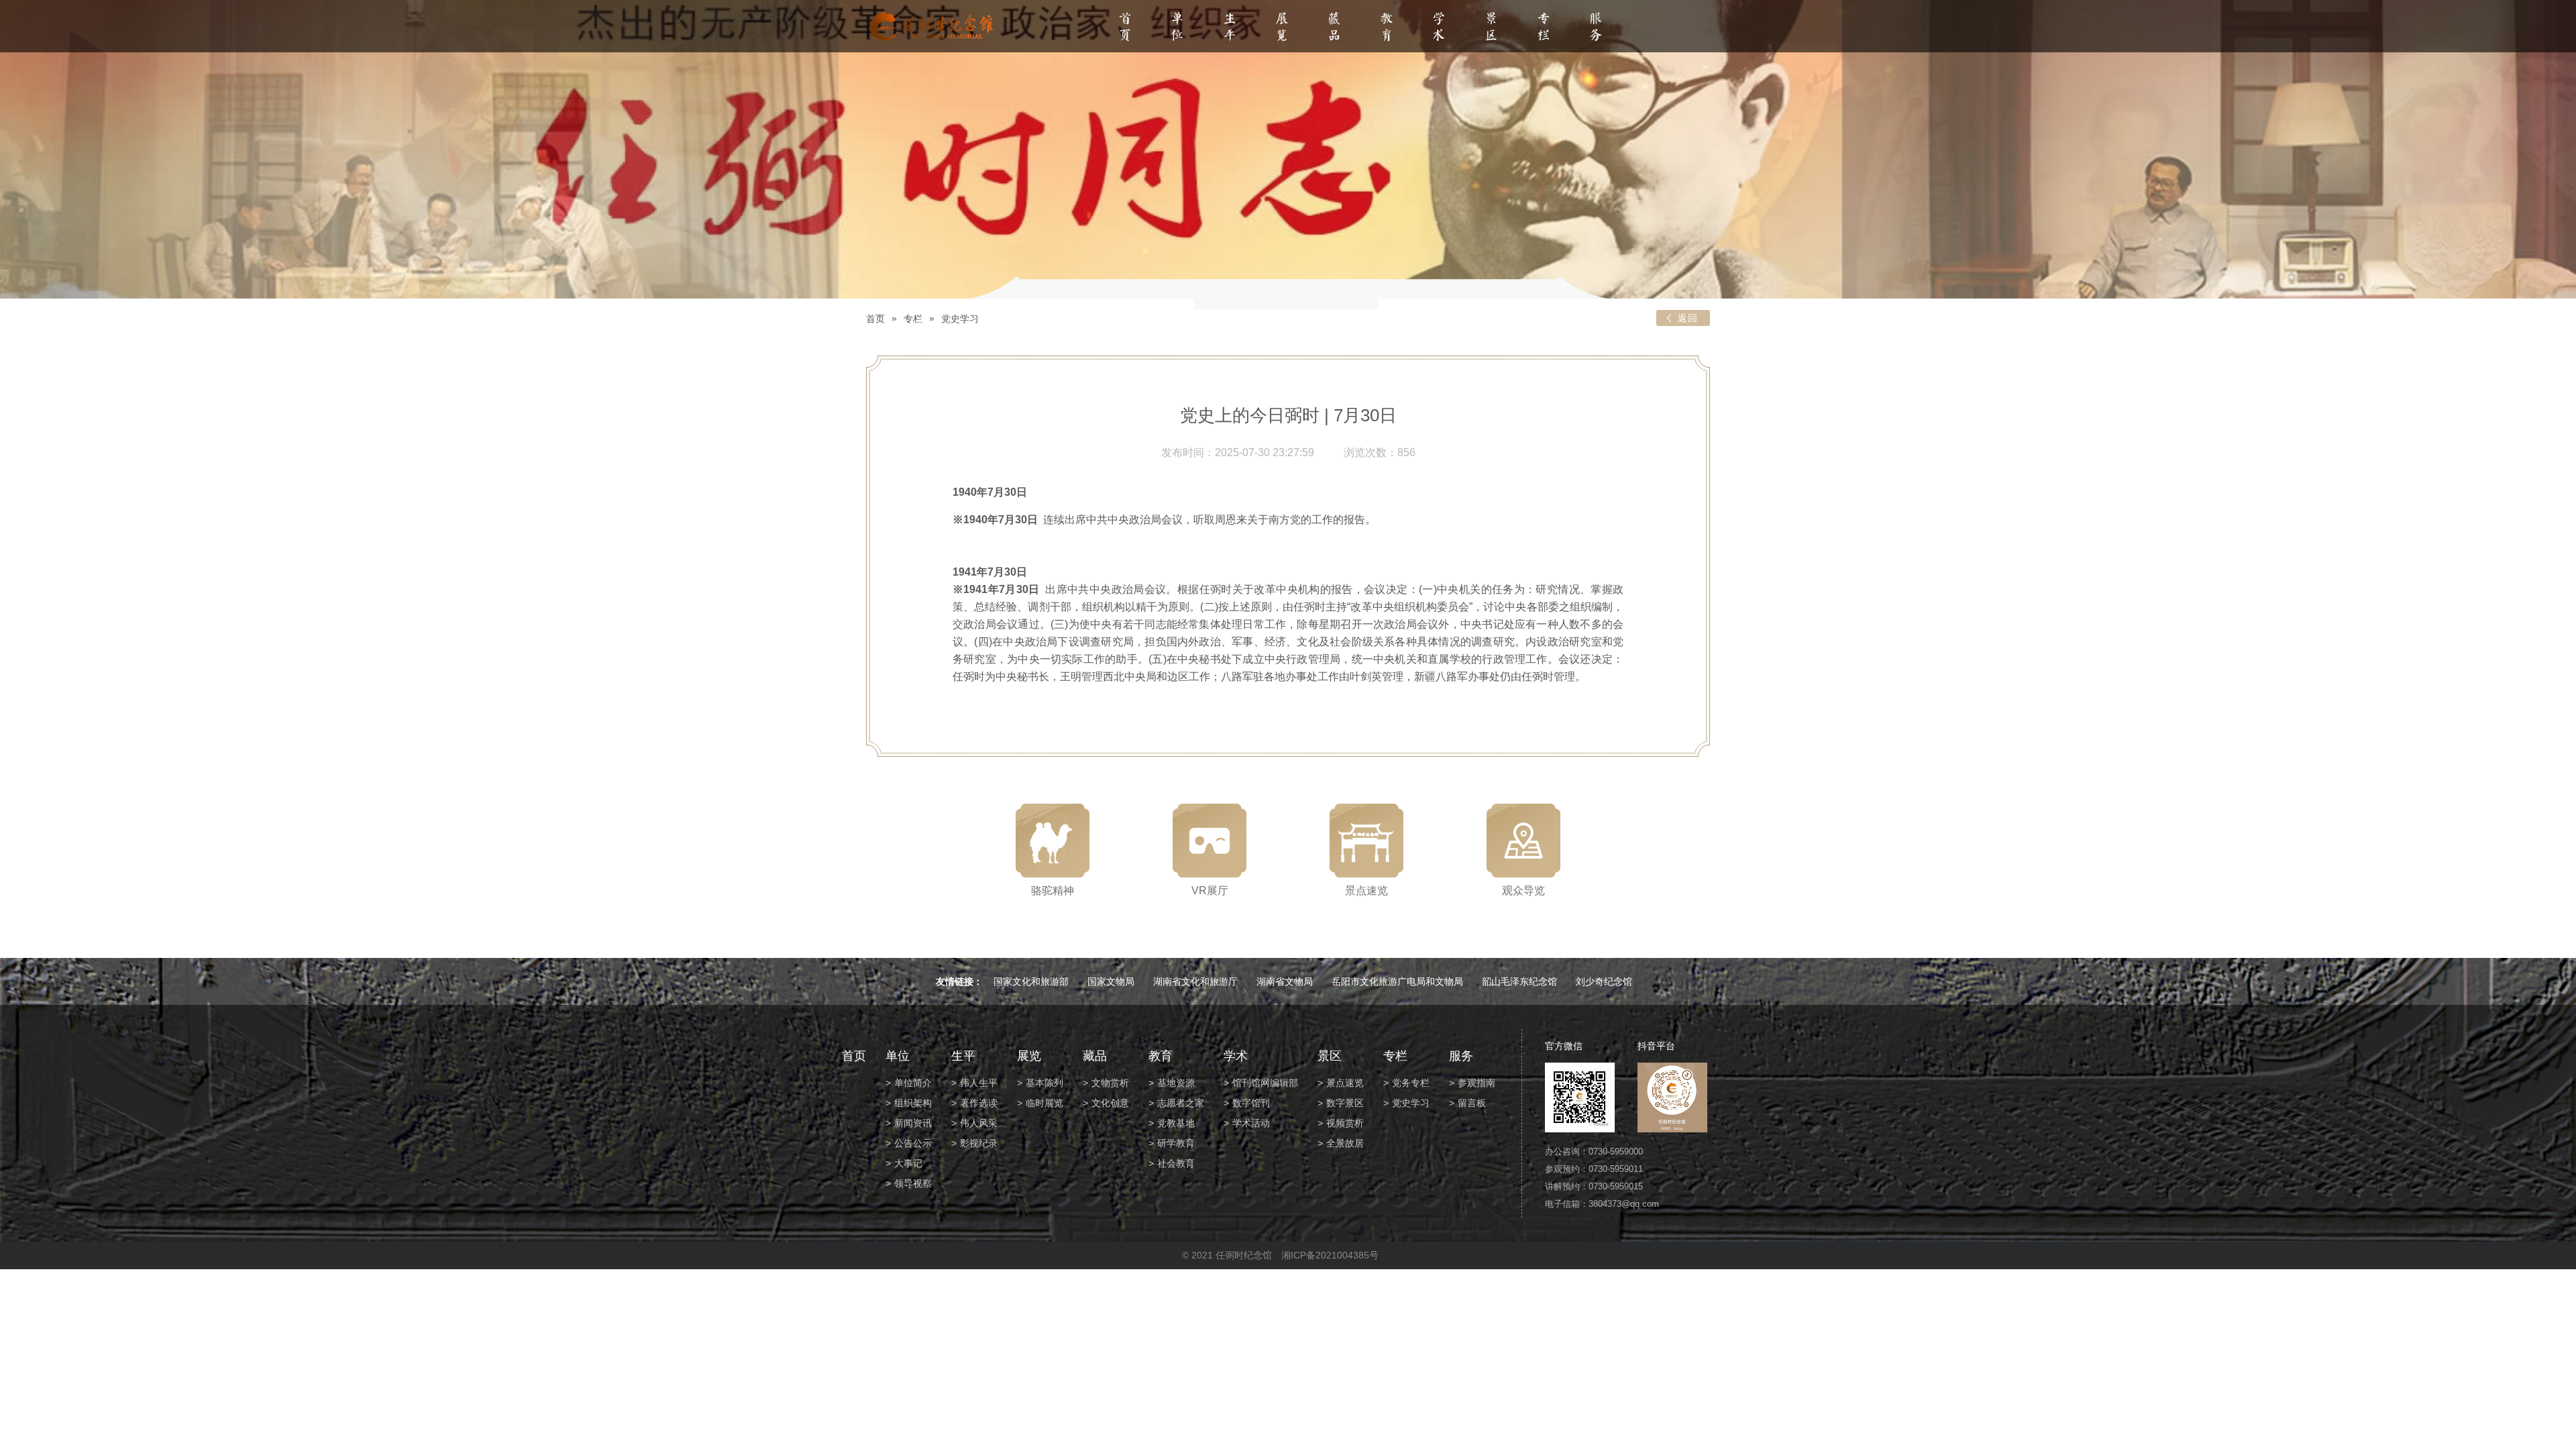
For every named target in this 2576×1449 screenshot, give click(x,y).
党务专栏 (1411, 1083)
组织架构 (913, 1103)
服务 (1596, 28)
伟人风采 (979, 1123)
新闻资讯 (913, 1123)
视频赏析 (1345, 1123)
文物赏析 (1110, 1083)
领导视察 (913, 1183)
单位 (1177, 28)
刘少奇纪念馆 (1604, 981)
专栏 (1544, 28)
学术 (1439, 28)
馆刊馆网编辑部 (1265, 1083)
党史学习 (960, 319)
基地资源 (1176, 1083)
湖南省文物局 (1285, 981)
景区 (1491, 28)
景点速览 (1345, 1083)
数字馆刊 (1251, 1103)
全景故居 (1345, 1143)
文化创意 (1110, 1103)
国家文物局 (1111, 981)
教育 (1387, 28)
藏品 (1334, 28)
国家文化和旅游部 (1031, 981)
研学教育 (1176, 1143)
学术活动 (1251, 1123)
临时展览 (1044, 1103)
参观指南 (1477, 1083)
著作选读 (979, 1103)
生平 (1230, 28)
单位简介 (913, 1083)
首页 (1125, 28)
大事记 (908, 1163)
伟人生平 (979, 1083)
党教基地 (1176, 1123)
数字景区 (1345, 1103)
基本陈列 (1044, 1083)
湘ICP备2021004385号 (1330, 1255)
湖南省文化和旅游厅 (1195, 981)
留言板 (1472, 1103)
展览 (1282, 28)
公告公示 (913, 1143)
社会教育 (1176, 1163)
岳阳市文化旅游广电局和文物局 (1397, 981)
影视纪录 (979, 1143)
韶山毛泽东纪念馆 (1519, 981)
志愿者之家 (1181, 1103)
